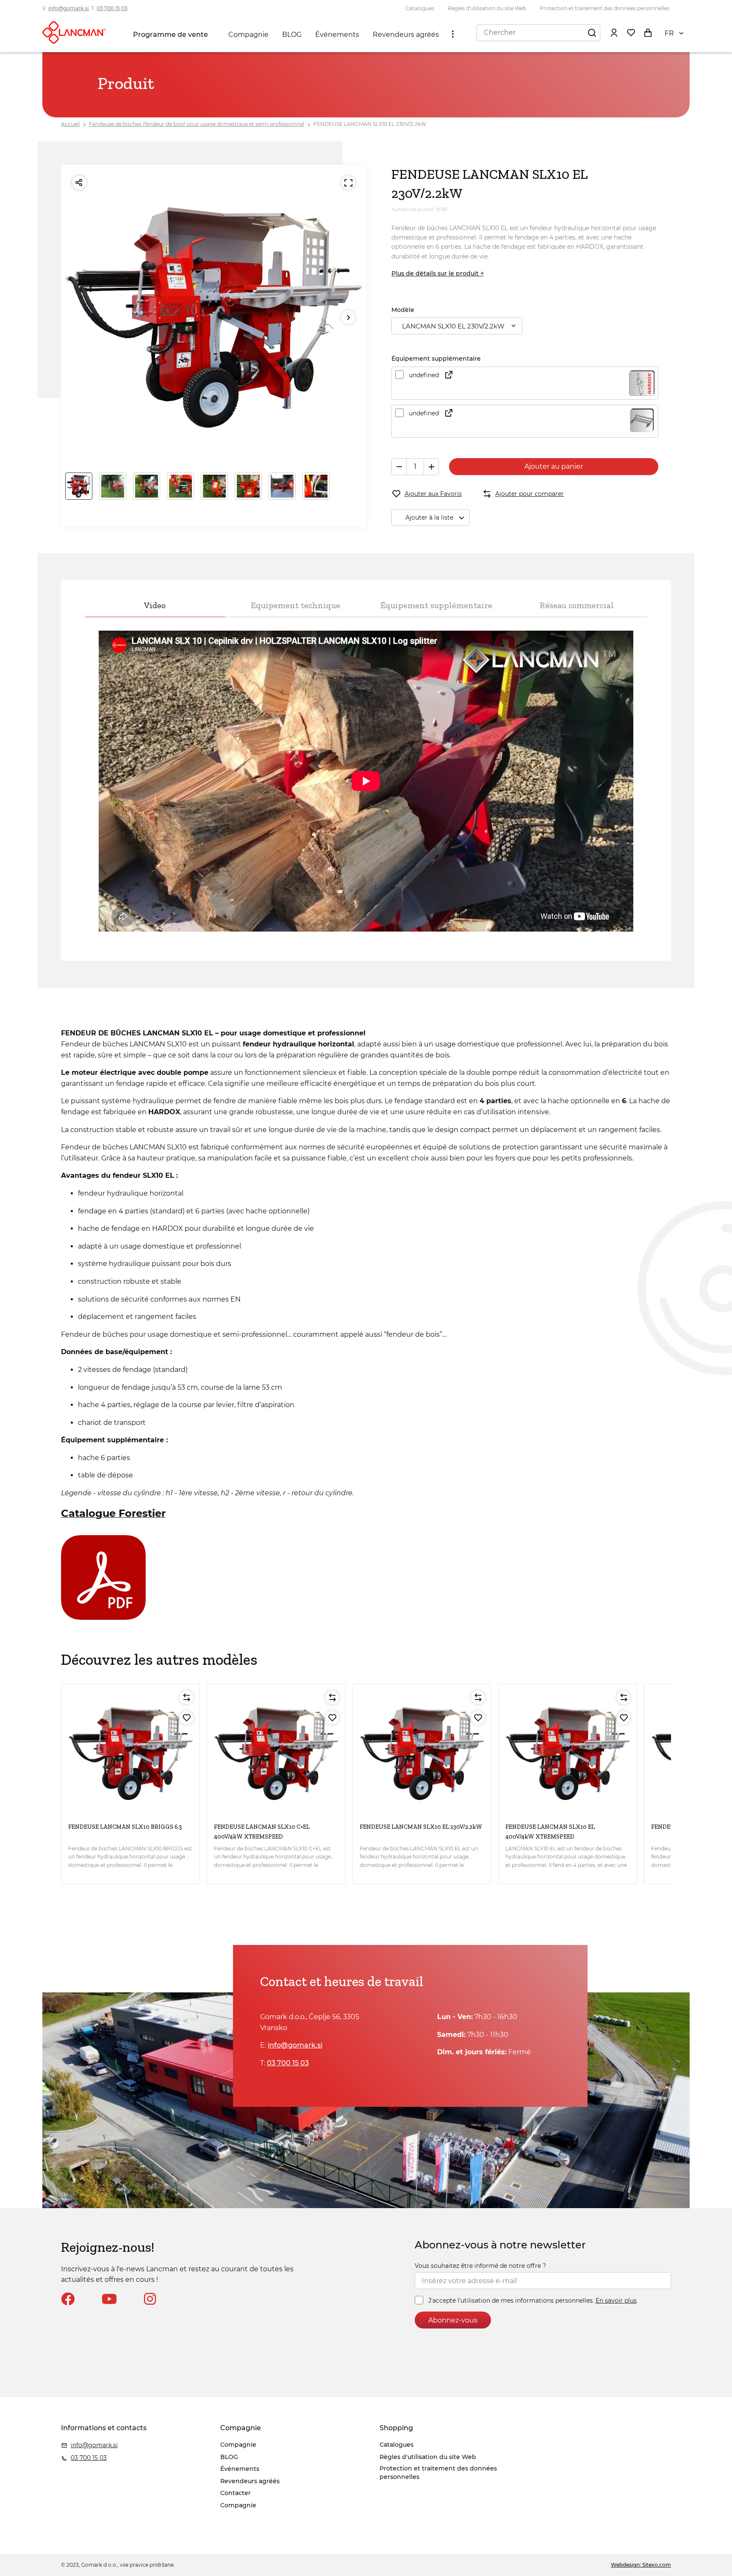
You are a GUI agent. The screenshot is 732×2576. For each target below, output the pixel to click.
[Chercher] (592, 32)
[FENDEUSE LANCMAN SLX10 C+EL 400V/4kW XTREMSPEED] (276, 1753)
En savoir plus (616, 2301)
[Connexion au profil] (614, 32)
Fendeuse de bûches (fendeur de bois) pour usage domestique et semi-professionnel (197, 124)
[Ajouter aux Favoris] (186, 1718)
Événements (337, 35)
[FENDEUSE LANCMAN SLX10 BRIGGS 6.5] (130, 1753)
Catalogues (420, 8)
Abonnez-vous (453, 2320)
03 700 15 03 (112, 8)
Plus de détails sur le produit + (438, 273)
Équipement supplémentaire (436, 605)
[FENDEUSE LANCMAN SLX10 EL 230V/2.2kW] (422, 1753)
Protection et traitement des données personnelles (604, 8)
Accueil (70, 124)
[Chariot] (648, 32)
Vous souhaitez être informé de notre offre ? (480, 2266)
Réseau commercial (577, 605)
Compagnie (248, 35)
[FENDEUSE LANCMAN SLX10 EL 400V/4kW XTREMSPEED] (568, 1753)
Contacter (236, 2493)
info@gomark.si (68, 8)
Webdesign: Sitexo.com (641, 2565)
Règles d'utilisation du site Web (487, 8)
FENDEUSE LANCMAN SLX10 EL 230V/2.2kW (370, 124)
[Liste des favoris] (631, 32)
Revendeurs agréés (406, 35)
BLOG (292, 35)
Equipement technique (295, 605)
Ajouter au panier (554, 466)
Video (155, 605)
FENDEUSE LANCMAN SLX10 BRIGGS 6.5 (125, 1827)
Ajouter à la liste (429, 517)
